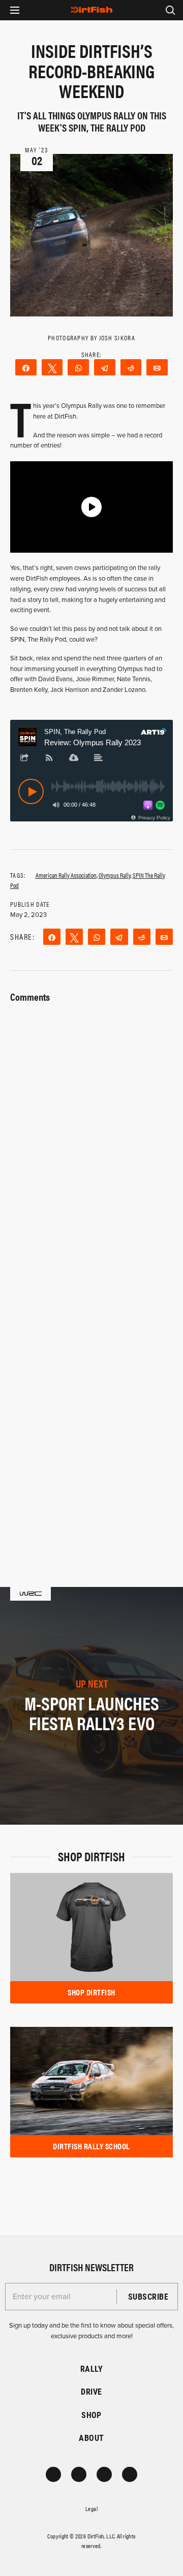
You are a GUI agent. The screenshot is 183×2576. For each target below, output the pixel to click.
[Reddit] (131, 367)
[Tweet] (52, 367)
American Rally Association (66, 875)
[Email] (157, 367)
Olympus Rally (115, 875)
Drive (91, 2391)
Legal (91, 2508)
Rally (91, 2368)
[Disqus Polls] (91, 1133)
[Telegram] (105, 367)
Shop (91, 2415)
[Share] (26, 367)
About (91, 2438)
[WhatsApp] (78, 367)
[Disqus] (91, 1400)
